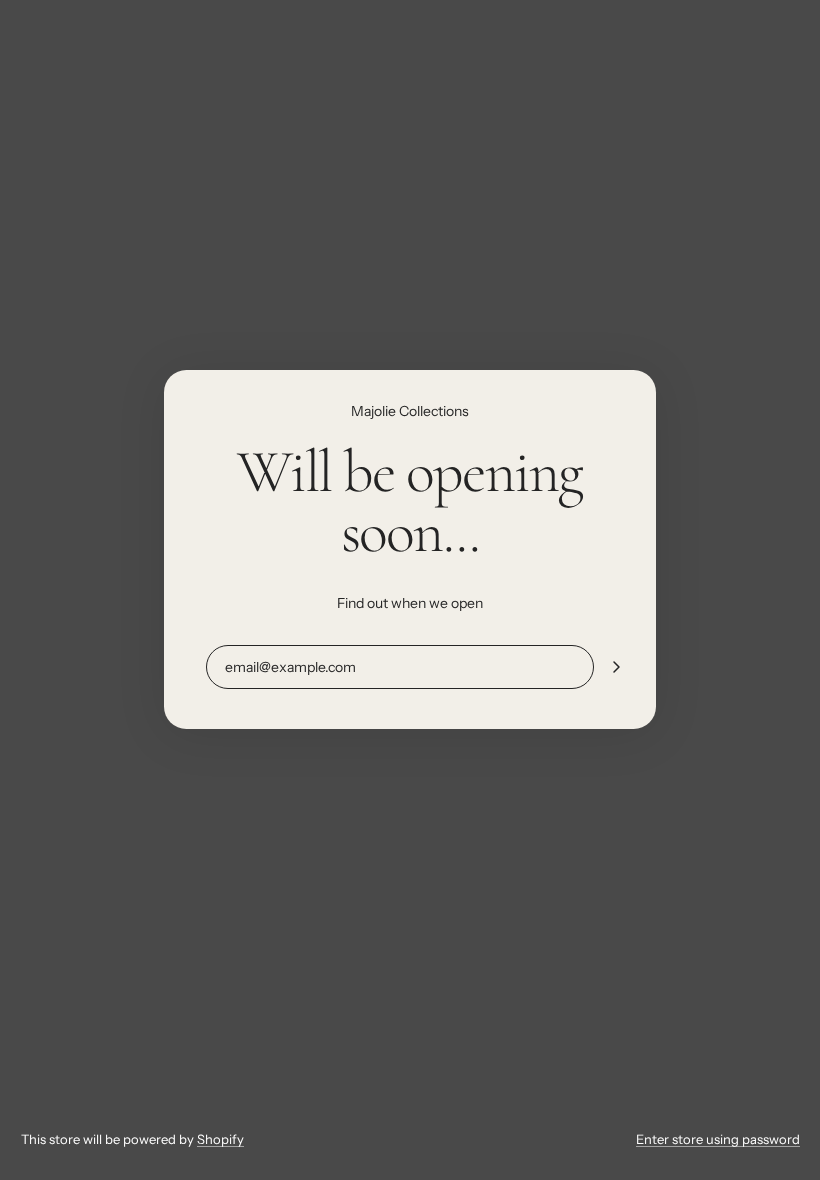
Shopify (220, 1139)
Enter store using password (718, 1139)
